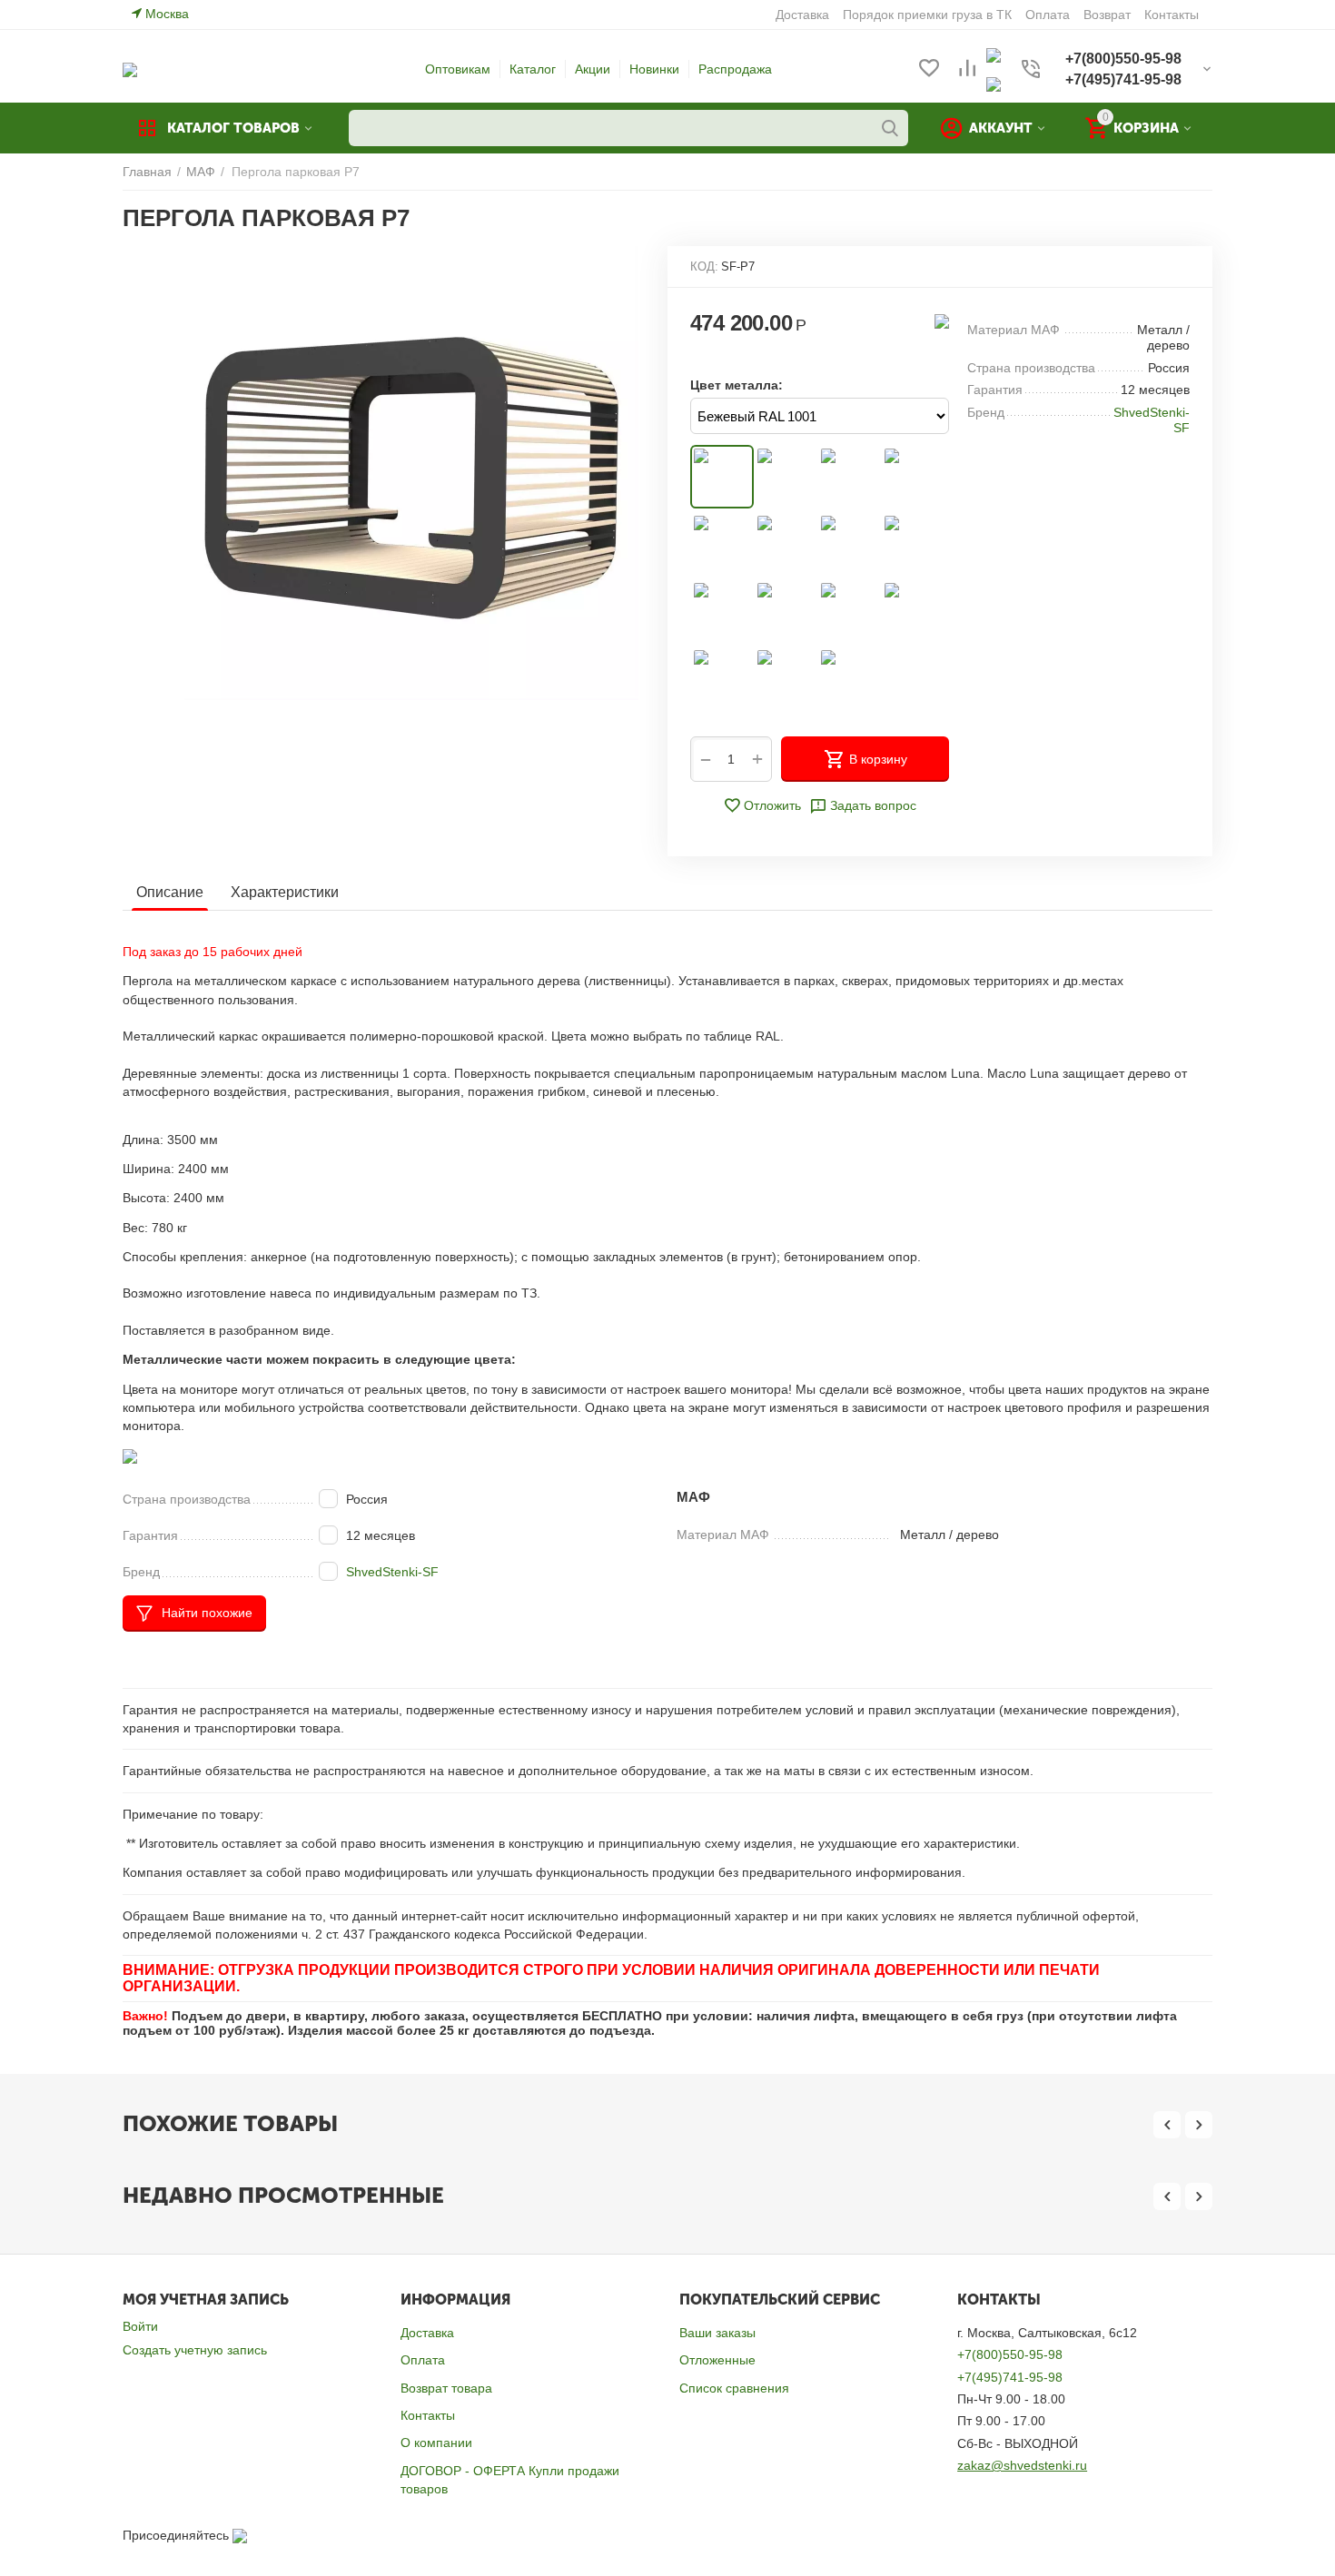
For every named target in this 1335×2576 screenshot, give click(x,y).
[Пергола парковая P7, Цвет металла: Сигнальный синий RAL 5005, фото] (786, 544)
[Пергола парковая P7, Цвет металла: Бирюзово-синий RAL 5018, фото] (849, 544)
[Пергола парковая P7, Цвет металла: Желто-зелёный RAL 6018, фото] (722, 611)
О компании (436, 2443)
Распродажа (735, 69)
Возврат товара (446, 2388)
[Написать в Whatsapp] (994, 54)
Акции (593, 69)
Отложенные (717, 2360)
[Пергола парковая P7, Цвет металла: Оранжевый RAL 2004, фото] (913, 477)
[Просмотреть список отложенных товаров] (929, 69)
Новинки (654, 69)
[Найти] (890, 128)
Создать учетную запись (195, 2350)
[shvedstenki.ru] (130, 69)
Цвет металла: (737, 385)
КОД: (704, 266)
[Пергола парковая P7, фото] (411, 473)
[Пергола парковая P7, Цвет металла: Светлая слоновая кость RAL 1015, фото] (786, 477)
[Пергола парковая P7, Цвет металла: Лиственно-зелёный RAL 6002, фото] (913, 544)
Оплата (423, 2360)
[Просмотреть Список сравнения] (967, 69)
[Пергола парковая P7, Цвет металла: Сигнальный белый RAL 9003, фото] (786, 678)
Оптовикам (458, 69)
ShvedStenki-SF (392, 1572)
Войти (140, 2326)
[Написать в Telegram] (994, 84)
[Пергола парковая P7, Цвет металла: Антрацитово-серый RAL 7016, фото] (786, 611)
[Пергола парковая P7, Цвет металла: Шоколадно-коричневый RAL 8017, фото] (722, 678)
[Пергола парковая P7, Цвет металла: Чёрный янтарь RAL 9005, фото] (849, 678)
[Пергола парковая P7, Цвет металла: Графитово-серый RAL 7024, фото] (849, 611)
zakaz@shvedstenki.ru (1022, 2465)
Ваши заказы (717, 2333)
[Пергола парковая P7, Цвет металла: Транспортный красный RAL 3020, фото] (722, 544)
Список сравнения (734, 2388)
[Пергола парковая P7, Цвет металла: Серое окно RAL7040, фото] (913, 611)
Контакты (428, 2415)
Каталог (533, 69)
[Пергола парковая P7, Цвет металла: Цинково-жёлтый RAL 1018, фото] (849, 477)
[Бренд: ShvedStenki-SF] (942, 321)
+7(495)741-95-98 (1010, 2377)
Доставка (427, 2333)
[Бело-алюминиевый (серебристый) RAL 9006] (722, 477)
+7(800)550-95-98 (1010, 2354)
